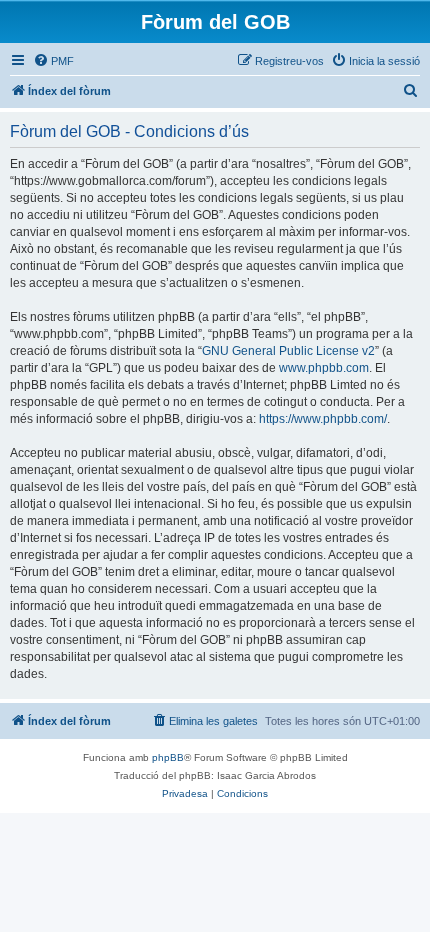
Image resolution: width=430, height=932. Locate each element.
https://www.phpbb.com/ (323, 419)
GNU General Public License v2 (288, 351)
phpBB (168, 757)
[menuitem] (53, 61)
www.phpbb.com (324, 368)
